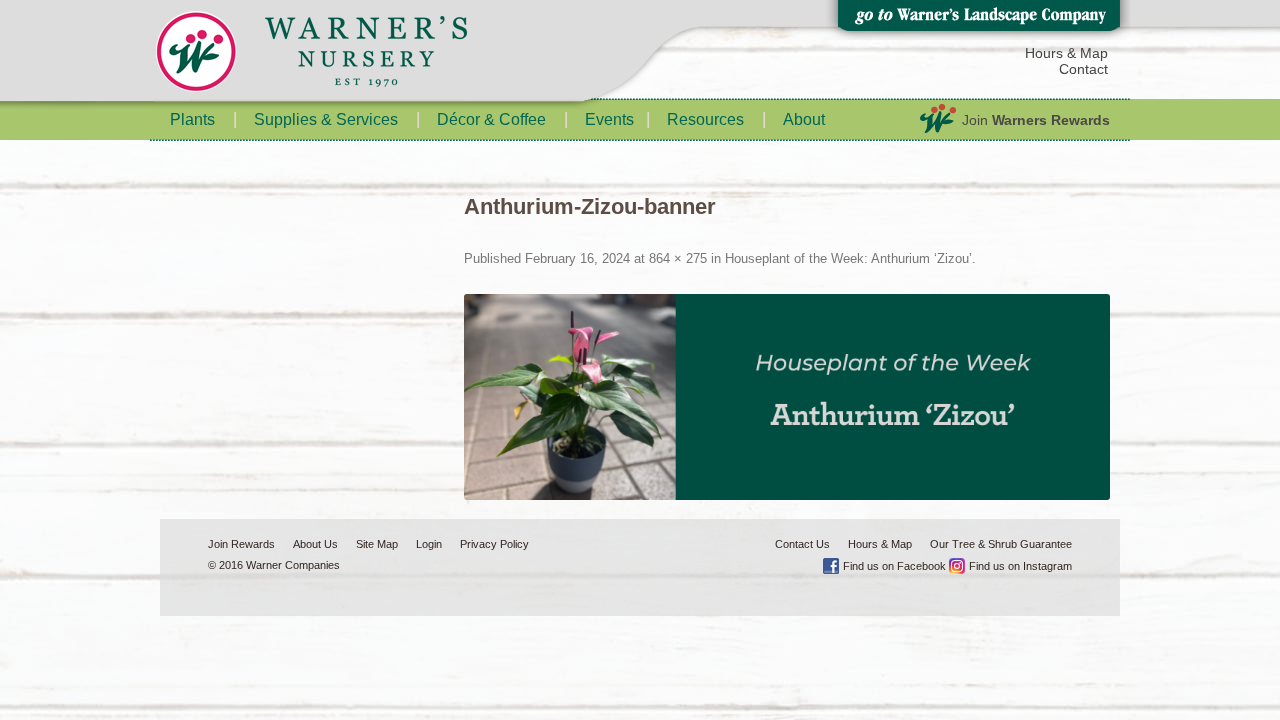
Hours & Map (1066, 53)
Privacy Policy (494, 544)
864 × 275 (678, 258)
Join (1036, 120)
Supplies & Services (326, 119)
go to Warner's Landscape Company (978, 20)
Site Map (377, 544)
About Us (315, 544)
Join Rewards (241, 544)
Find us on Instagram (1020, 566)
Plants (192, 119)
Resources (705, 119)
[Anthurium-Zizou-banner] (787, 397)
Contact (1083, 69)
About (804, 119)
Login (429, 544)
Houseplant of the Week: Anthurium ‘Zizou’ (848, 258)
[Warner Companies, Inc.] (350, 55)
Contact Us (802, 544)
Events (609, 119)
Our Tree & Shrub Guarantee (1001, 544)
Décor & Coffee (491, 119)
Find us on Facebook (894, 566)
